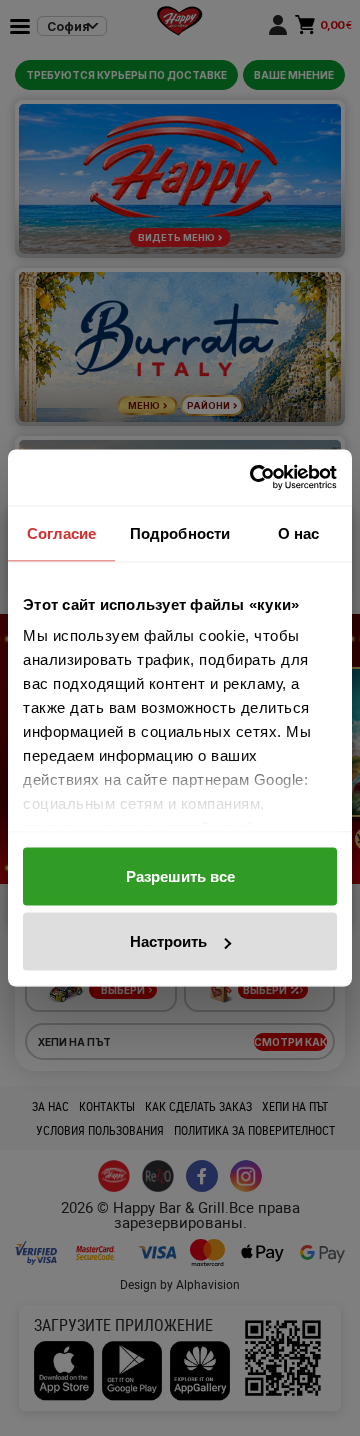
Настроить (168, 941)
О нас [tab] (299, 532)
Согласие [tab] (62, 532)
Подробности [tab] (180, 532)
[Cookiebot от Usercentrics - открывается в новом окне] (254, 478)
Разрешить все (180, 875)
